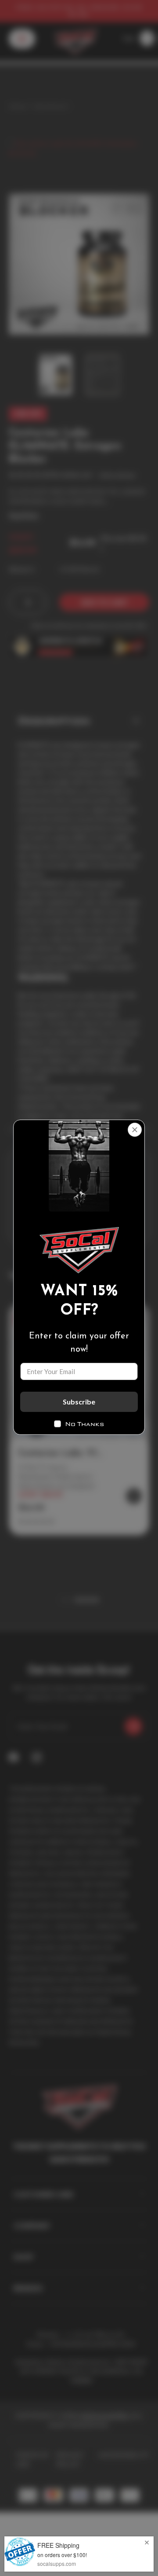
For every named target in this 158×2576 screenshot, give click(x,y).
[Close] (135, 1130)
